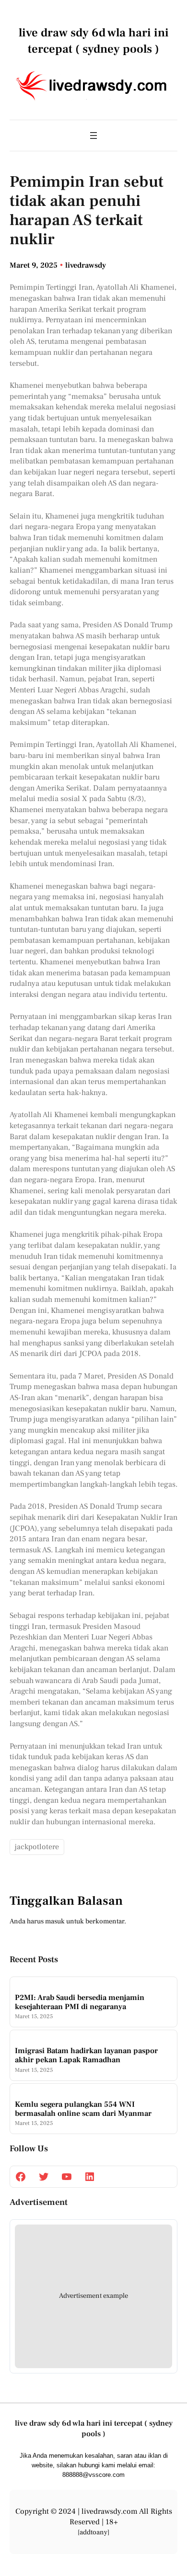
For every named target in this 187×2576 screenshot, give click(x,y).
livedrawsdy (86, 265)
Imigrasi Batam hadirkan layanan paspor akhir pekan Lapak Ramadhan (86, 2056)
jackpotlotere (37, 1847)
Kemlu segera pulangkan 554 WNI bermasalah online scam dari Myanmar (83, 2109)
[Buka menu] (93, 136)
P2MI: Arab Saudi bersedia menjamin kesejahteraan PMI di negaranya (80, 2002)
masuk (55, 1921)
